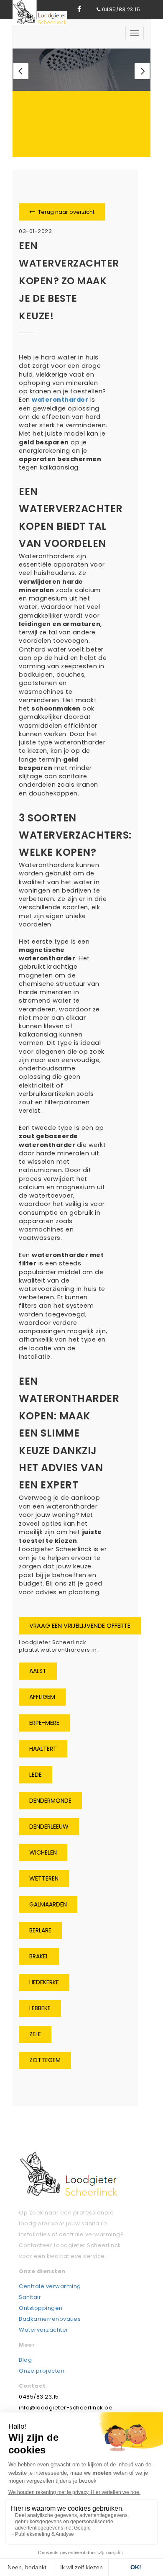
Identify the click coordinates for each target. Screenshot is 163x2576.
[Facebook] (79, 9)
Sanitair (30, 2297)
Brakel (39, 1956)
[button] (21, 71)
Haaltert (43, 1749)
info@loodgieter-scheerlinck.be (66, 2408)
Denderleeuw (49, 1827)
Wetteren (44, 1878)
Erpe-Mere (44, 1723)
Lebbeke (40, 2008)
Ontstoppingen (41, 2308)
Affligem (42, 1697)
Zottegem (45, 2060)
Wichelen (43, 1852)
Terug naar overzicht (66, 212)
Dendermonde (50, 1801)
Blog (25, 2360)
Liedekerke (44, 1982)
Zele (35, 2034)
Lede (36, 1775)
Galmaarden (48, 1904)
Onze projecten (42, 2371)
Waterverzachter (44, 2330)
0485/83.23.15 (121, 9)
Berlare (40, 1930)
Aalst (38, 1671)
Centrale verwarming (50, 2286)
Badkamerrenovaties (50, 2319)
